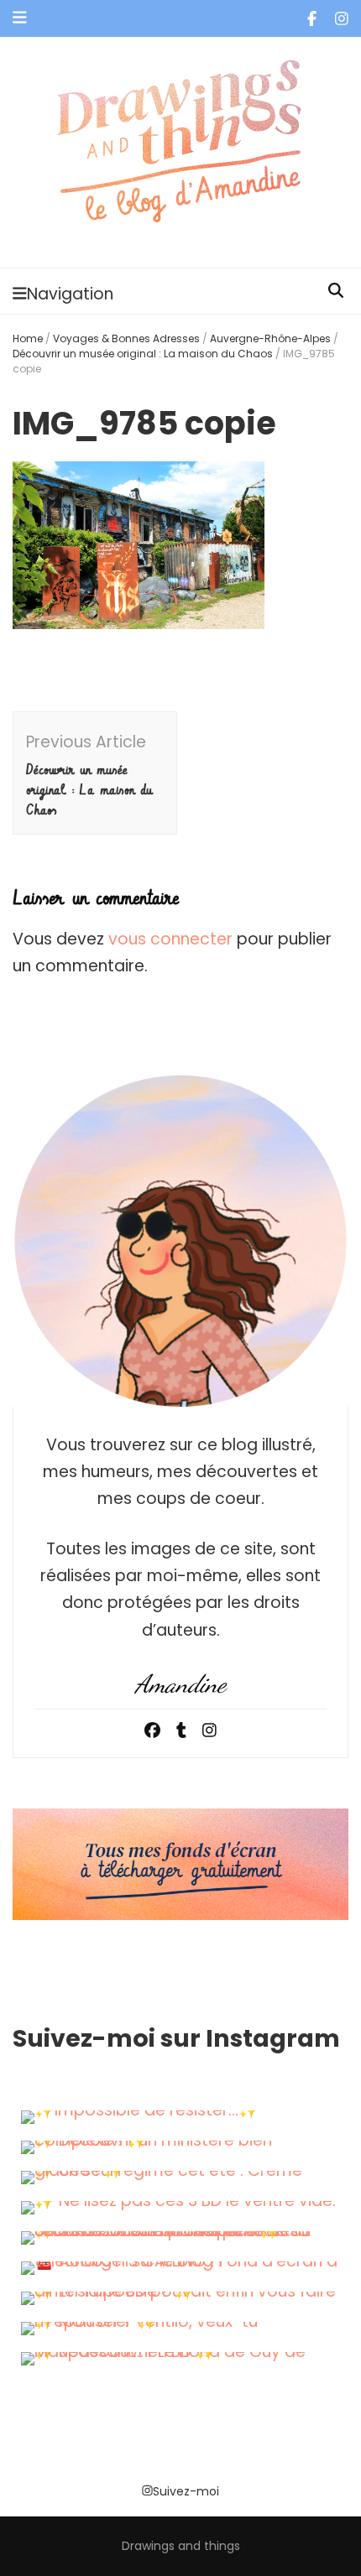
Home (28, 338)
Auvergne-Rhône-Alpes (270, 338)
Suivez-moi (186, 2491)
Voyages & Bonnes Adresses (126, 338)
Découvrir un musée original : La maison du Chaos (143, 354)
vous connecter (170, 939)
